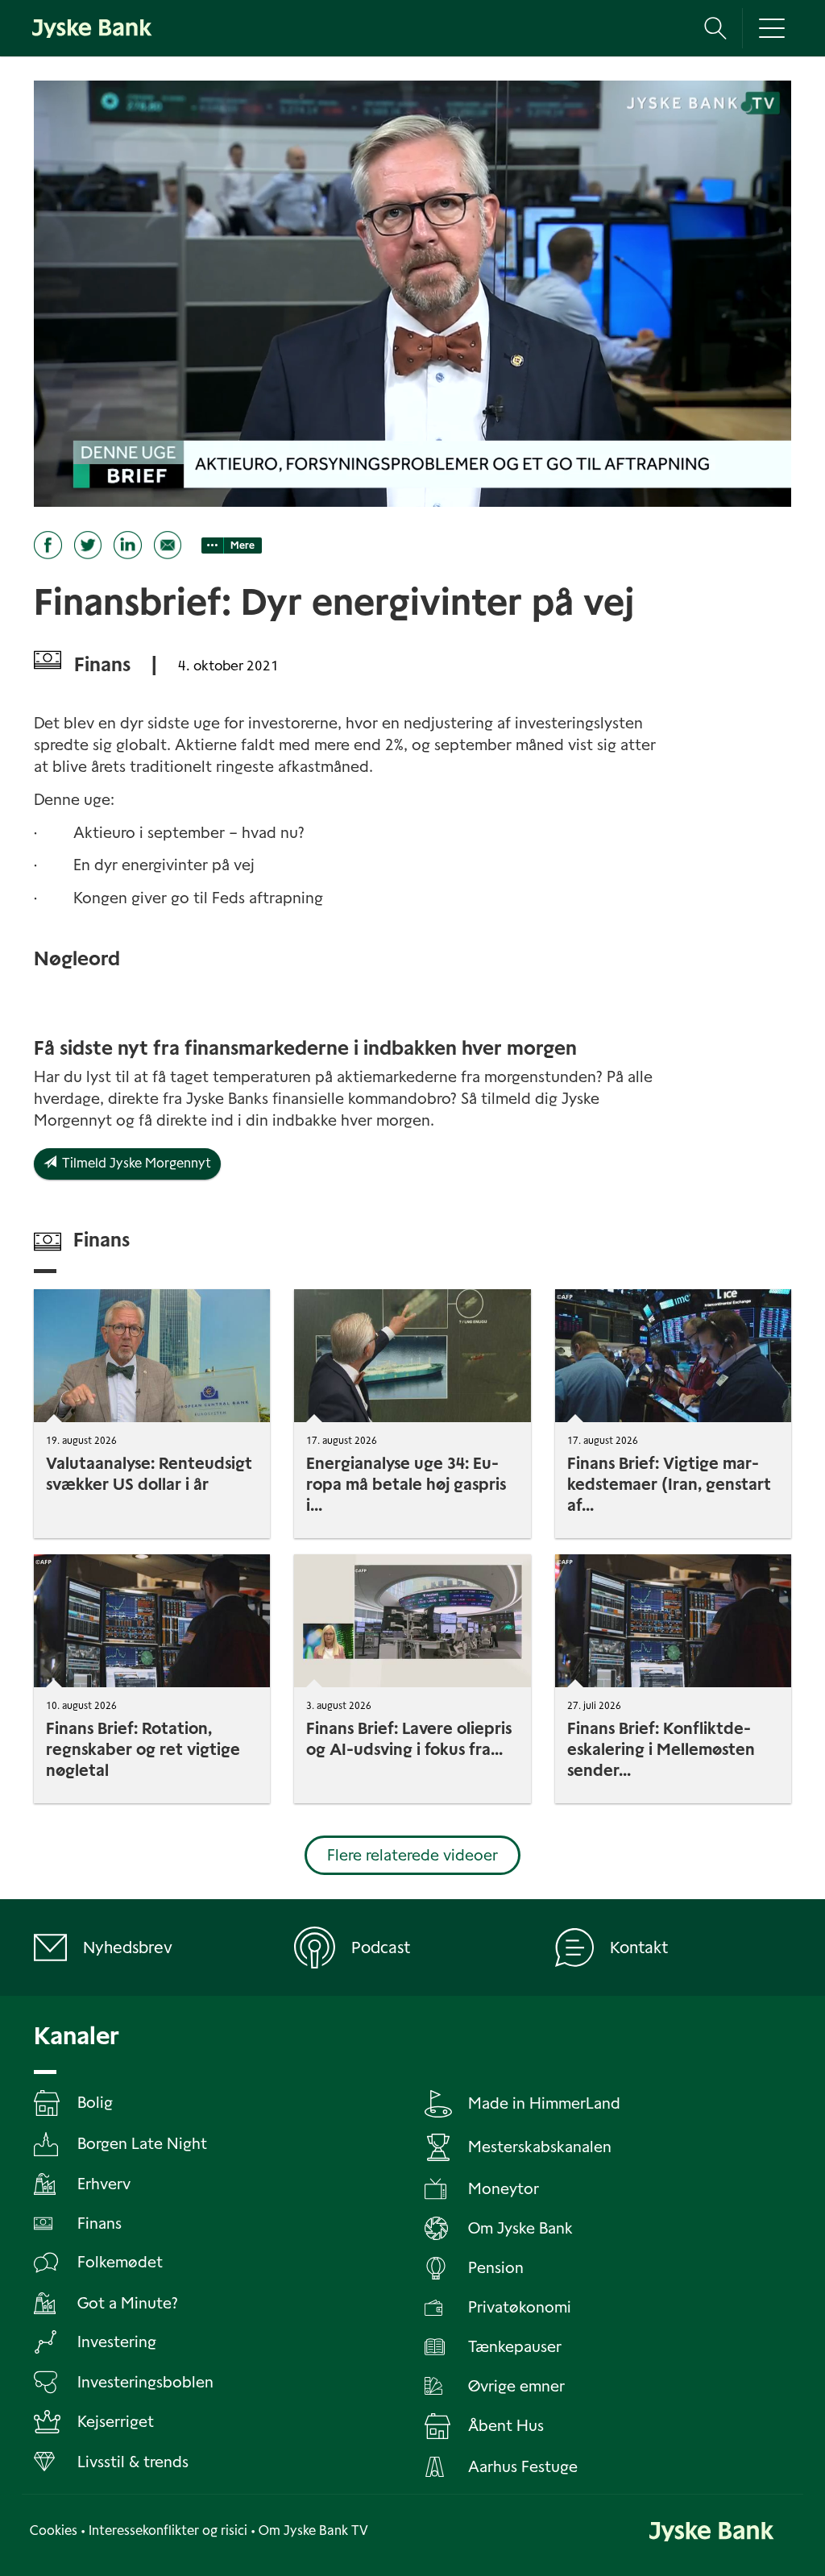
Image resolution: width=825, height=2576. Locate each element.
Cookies (54, 2530)
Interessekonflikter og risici (168, 2530)
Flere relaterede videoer (412, 1855)
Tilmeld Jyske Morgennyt (134, 1163)
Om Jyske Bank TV (313, 2530)
